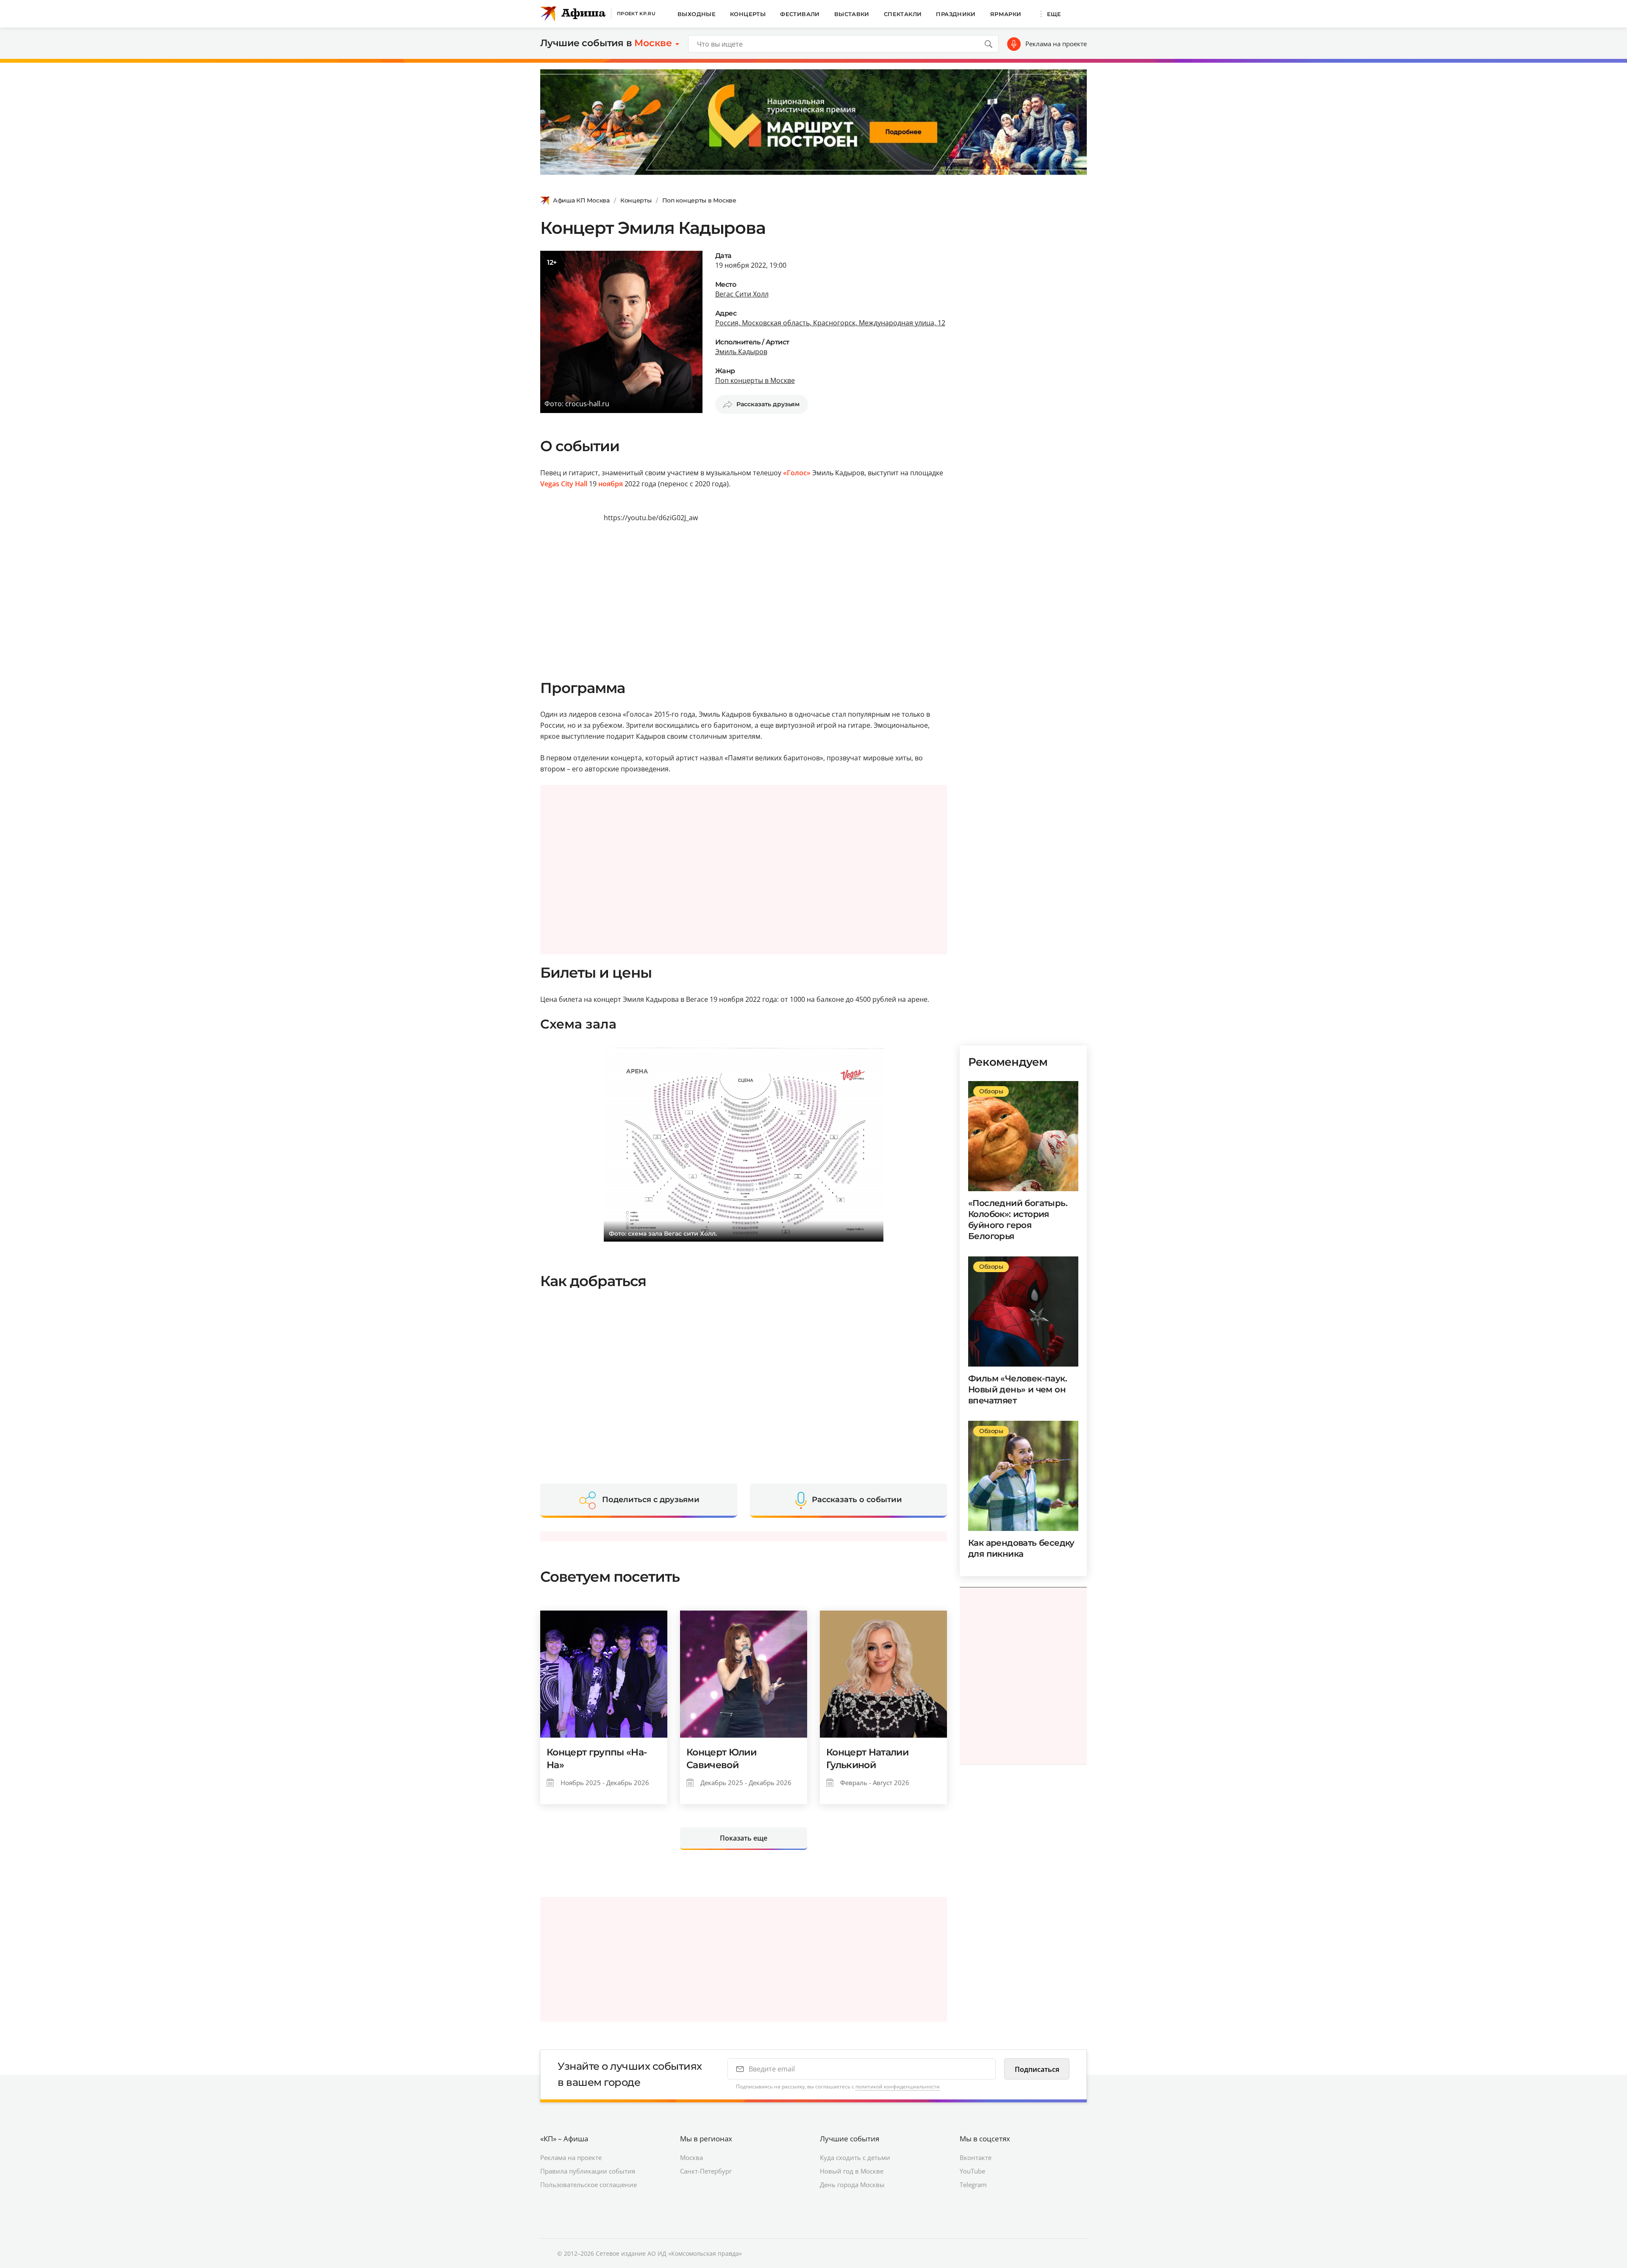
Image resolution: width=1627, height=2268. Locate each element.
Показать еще (744, 1838)
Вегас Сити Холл (742, 294)
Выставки (852, 14)
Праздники (956, 14)
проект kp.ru (636, 14)
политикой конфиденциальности (898, 2086)
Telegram (973, 2185)
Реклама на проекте (1056, 44)
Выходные (697, 14)
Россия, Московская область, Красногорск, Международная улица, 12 (830, 323)
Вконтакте (976, 2157)
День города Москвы (852, 2185)
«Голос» (797, 473)
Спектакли (903, 14)
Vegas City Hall (564, 484)
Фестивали (800, 14)
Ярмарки (1006, 14)
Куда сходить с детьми (855, 2157)
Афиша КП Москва (581, 200)
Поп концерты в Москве (699, 200)
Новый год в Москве (852, 2171)
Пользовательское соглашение (589, 2185)
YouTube (972, 2171)
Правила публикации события (588, 2171)
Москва (691, 2157)
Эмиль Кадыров (741, 352)
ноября (611, 484)
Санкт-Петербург (706, 2171)
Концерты (748, 14)
